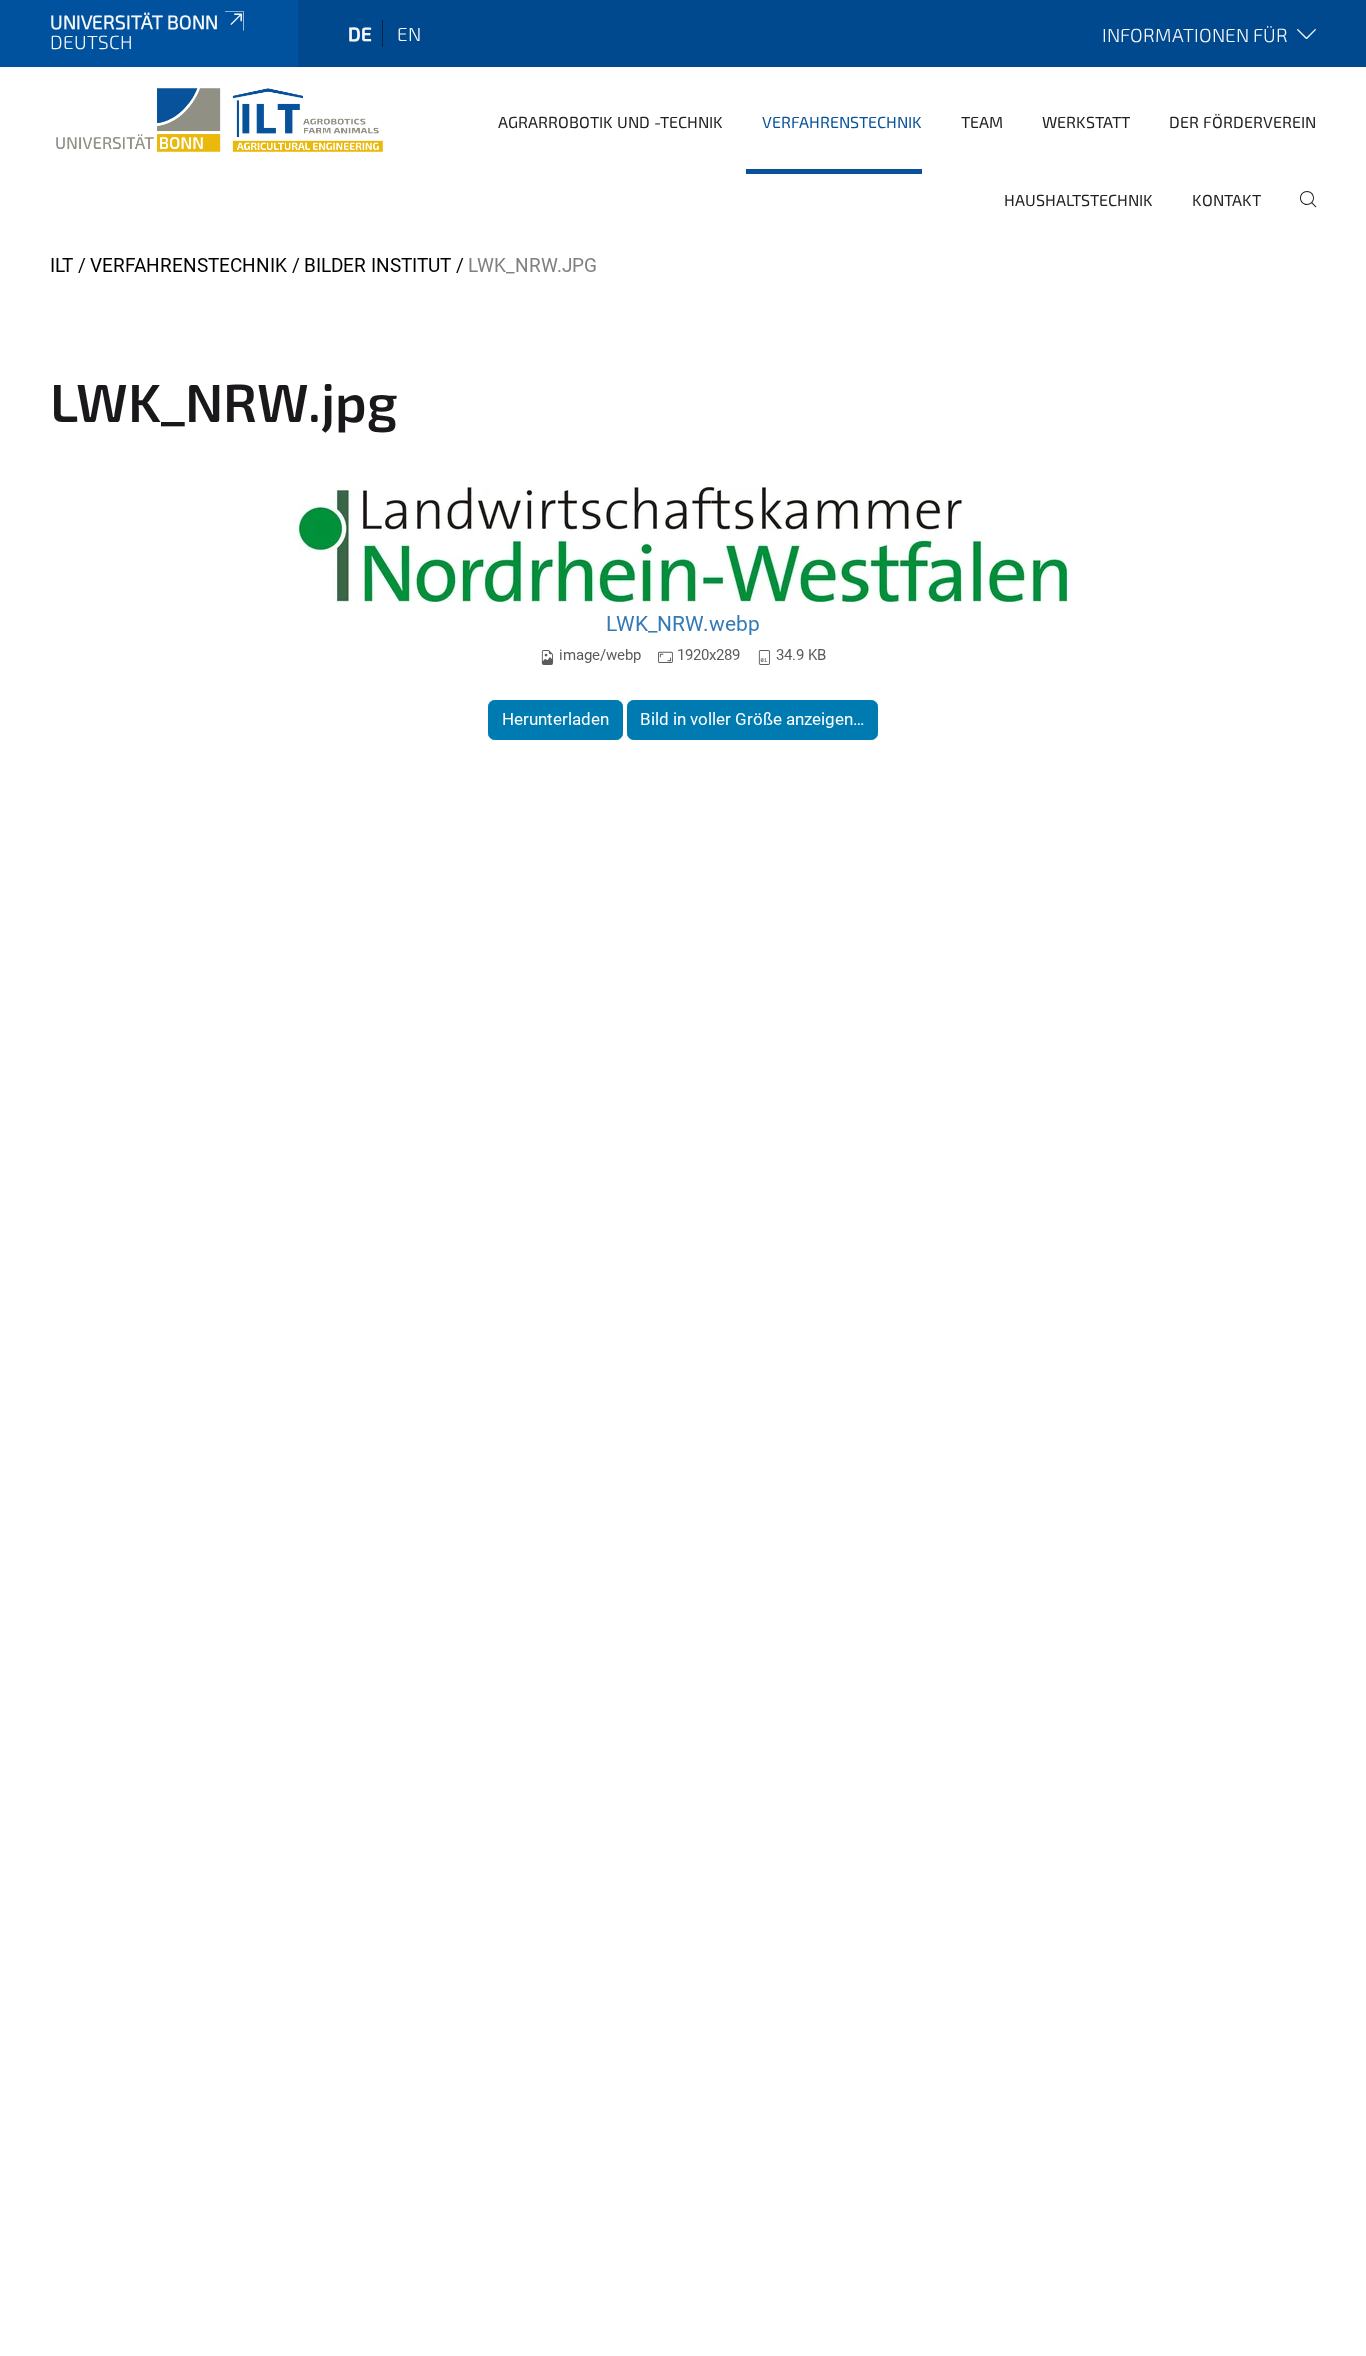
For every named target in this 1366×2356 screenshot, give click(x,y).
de (360, 33)
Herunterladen (555, 719)
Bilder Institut (377, 265)
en (409, 33)
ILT (61, 265)
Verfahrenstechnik (842, 121)
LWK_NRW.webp (683, 623)
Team (982, 121)
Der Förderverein (1242, 121)
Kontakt (1226, 199)
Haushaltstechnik (1078, 199)
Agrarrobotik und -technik (610, 121)
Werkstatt (1086, 121)
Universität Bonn (134, 21)
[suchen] (1300, 213)
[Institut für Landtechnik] (219, 120)
